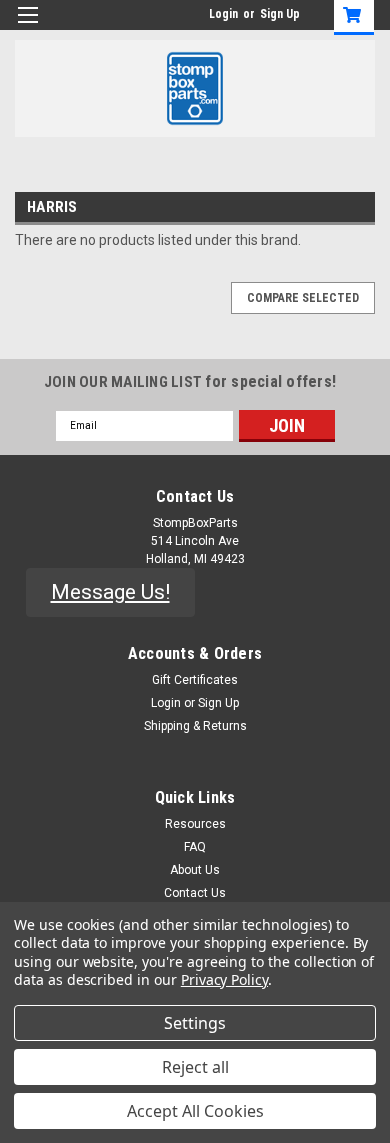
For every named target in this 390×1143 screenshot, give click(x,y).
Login (223, 14)
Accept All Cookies (195, 1111)
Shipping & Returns (195, 726)
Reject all (195, 1067)
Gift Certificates (195, 680)
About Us (195, 870)
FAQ (195, 847)
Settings (195, 1023)
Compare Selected (303, 298)
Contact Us (195, 893)
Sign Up (280, 14)
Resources (195, 824)
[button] (110, 593)
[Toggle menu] (27, 27)
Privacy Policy (224, 979)
